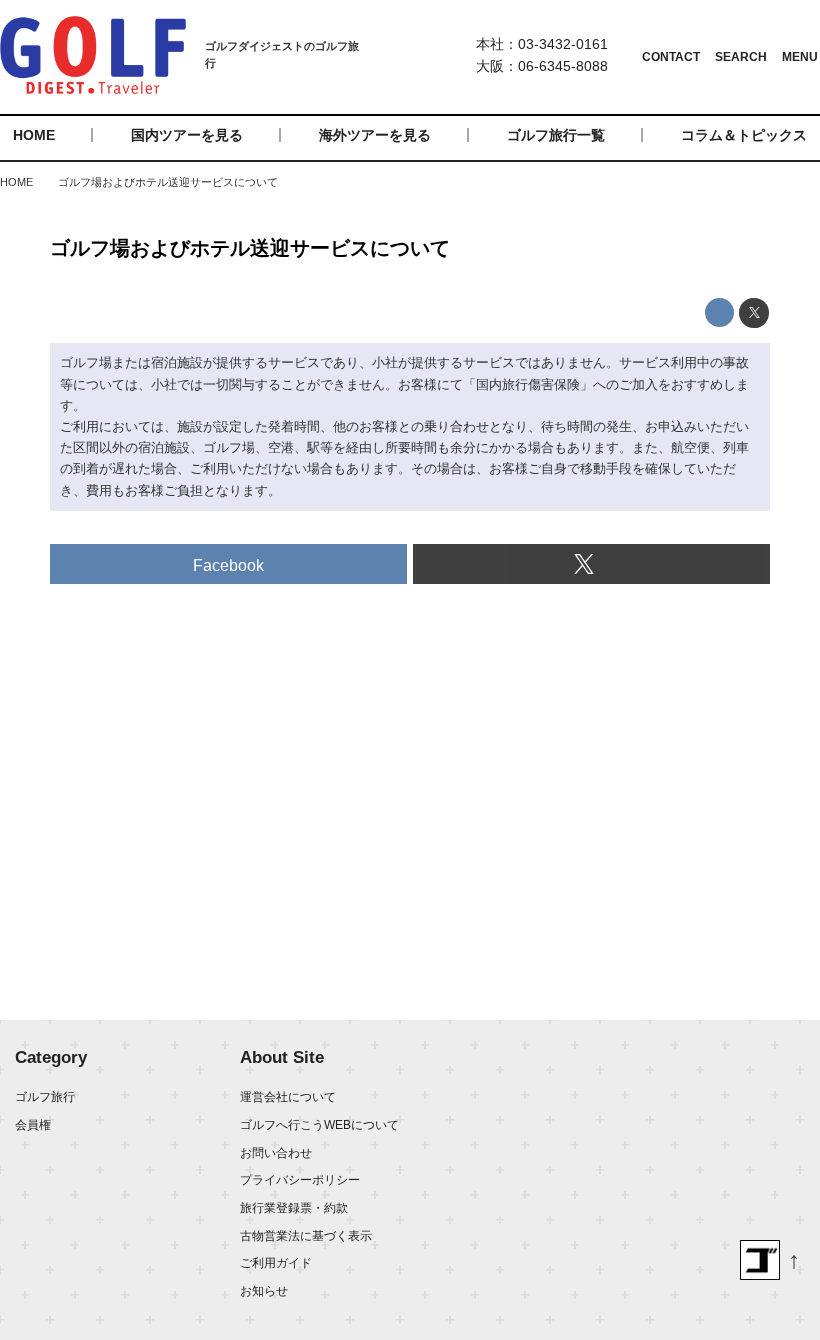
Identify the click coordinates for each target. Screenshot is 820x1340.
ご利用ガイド (276, 1263)
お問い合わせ (276, 1153)
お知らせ (264, 1291)
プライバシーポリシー (300, 1180)
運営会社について (288, 1097)
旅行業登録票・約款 (294, 1208)
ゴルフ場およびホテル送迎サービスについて (250, 248)
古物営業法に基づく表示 (306, 1236)
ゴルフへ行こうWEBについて (319, 1125)
